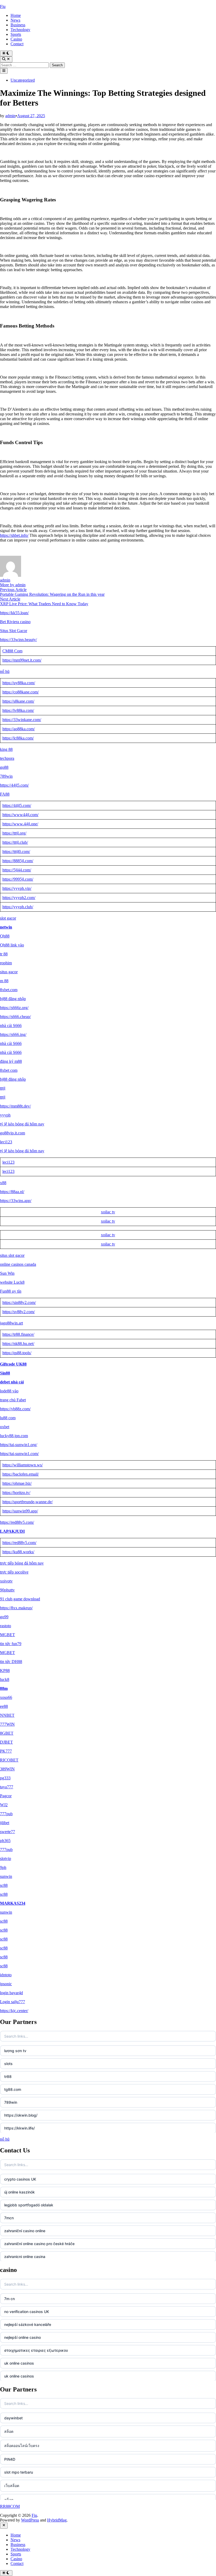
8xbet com (9, 1070)
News (15, 20)
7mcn (9, 2218)
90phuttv (7, 1590)
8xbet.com (9, 990)
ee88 (4, 1706)
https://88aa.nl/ (12, 1192)
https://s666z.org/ (14, 1008)
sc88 (4, 1885)
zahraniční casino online (25, 2231)
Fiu (3, 6)
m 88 (4, 981)
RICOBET (9, 1760)
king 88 (6, 749)
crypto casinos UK (20, 2179)
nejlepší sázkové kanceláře (28, 2324)
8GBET (7, 1733)
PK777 (6, 1751)
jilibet (5, 1823)
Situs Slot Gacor (14, 631)
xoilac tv (108, 1212)
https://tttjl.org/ (14, 833)
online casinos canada (18, 1264)
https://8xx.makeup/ (16, 1608)
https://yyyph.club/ (18, 907)
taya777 (7, 1787)
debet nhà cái (12, 1382)
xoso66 (6, 1697)
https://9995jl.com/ (18, 879)
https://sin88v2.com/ (19, 1302)
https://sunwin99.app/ (20, 1511)
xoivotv (6, 1581)
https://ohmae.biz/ (17, 1483)
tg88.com (13, 2089)
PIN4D (10, 2459)
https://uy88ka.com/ (19, 683)
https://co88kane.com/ (21, 692)
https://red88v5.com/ (17, 1522)
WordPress (30, 2520)
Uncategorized (23, 80)
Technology (20, 30)
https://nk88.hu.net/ (18, 1344)
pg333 (5, 1778)
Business (18, 25)
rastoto (6, 1626)
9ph (3, 1867)
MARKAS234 (13, 1903)
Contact (17, 44)
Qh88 (5, 936)
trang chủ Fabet (13, 1400)
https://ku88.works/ (18, 1552)
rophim (6, 963)
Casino (16, 39)
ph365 (5, 1841)
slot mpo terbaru (19, 2472)
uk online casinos (19, 2363)
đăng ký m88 (11, 1061)
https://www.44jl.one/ (20, 824)
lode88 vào (9, 1391)
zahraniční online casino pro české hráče (39, 2244)
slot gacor (8, 918)
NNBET (7, 1715)
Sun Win (7, 1273)
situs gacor (9, 972)
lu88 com (8, 1418)
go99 (4, 1617)
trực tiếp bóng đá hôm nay (22, 1563)
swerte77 (8, 1832)
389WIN (7, 1769)
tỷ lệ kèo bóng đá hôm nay (22, 1124)
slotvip (6, 1858)
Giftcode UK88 (13, 1364)
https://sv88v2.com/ (19, 1312)
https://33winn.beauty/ (18, 640)
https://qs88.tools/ (17, 1353)
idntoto (6, 1975)
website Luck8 (12, 1282)
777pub (6, 1814)
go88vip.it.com (13, 1133)
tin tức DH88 (11, 1662)
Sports (16, 34)
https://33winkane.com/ (22, 720)
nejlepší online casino (23, 2337)
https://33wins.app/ (16, 1201)
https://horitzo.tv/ (16, 1493)
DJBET (6, 1742)
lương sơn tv (15, 2051)
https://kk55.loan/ (14, 613)
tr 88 (4, 954)
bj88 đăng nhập (13, 999)
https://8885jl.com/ (18, 861)
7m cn (9, 2299)
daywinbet (13, 2418)
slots (8, 2064)
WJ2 (4, 1805)
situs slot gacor (12, 1255)
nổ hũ (5, 671)
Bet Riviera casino (15, 622)
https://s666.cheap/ (15, 1017)
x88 (3, 1183)
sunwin (6, 1876)
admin (10, 116)
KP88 (5, 1671)
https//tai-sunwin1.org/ (19, 1445)
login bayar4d (11, 1993)
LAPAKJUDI (12, 1531)
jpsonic (6, 1984)
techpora (7, 758)
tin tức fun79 (11, 1644)
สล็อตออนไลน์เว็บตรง (22, 2446)
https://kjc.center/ (14, 2011)
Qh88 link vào (12, 945)
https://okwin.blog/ (21, 2115)
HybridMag (57, 2520)
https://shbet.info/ (14, 535)
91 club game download (20, 1599)
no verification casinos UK (27, 2312)
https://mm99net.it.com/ (22, 660)
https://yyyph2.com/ (19, 898)
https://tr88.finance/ (18, 1334)
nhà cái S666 (11, 1026)
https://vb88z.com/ (15, 1409)
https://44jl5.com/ (14, 785)
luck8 (5, 1679)
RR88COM (10, 2506)
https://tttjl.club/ (15, 842)
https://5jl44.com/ (17, 870)
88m (4, 1688)
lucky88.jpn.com (14, 1436)
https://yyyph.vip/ (17, 888)
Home (16, 15)
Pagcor (6, 1796)
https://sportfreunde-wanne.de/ (28, 1502)
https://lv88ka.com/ (18, 710)
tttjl (3, 1088)
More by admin (13, 585)
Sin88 (5, 1373)
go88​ (4, 767)
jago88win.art (11, 1323)
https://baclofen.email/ (21, 1474)
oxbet (5, 1427)
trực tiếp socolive (14, 1572)
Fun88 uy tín (11, 1291)
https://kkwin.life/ (19, 2128)
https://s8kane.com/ (18, 701)
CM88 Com (12, 651)
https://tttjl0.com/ (16, 852)
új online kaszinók (19, 2192)
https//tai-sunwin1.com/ (19, 1454)
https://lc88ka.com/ (18, 738)
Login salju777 (13, 2002)
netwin (6, 927)
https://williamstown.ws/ (23, 1465)
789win (6, 776)
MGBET (8, 1635)
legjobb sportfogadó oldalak (29, 2205)
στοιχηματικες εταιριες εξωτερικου (36, 2350)
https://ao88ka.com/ (19, 729)
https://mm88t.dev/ (15, 1106)
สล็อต (9, 2431)
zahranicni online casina (25, 2257)
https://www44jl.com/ (20, 815)
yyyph (5, 1115)
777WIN (7, 1724)
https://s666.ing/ (13, 1034)
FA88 (5, 794)
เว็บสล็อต (12, 2486)
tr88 (8, 2076)
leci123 (6, 1142)
